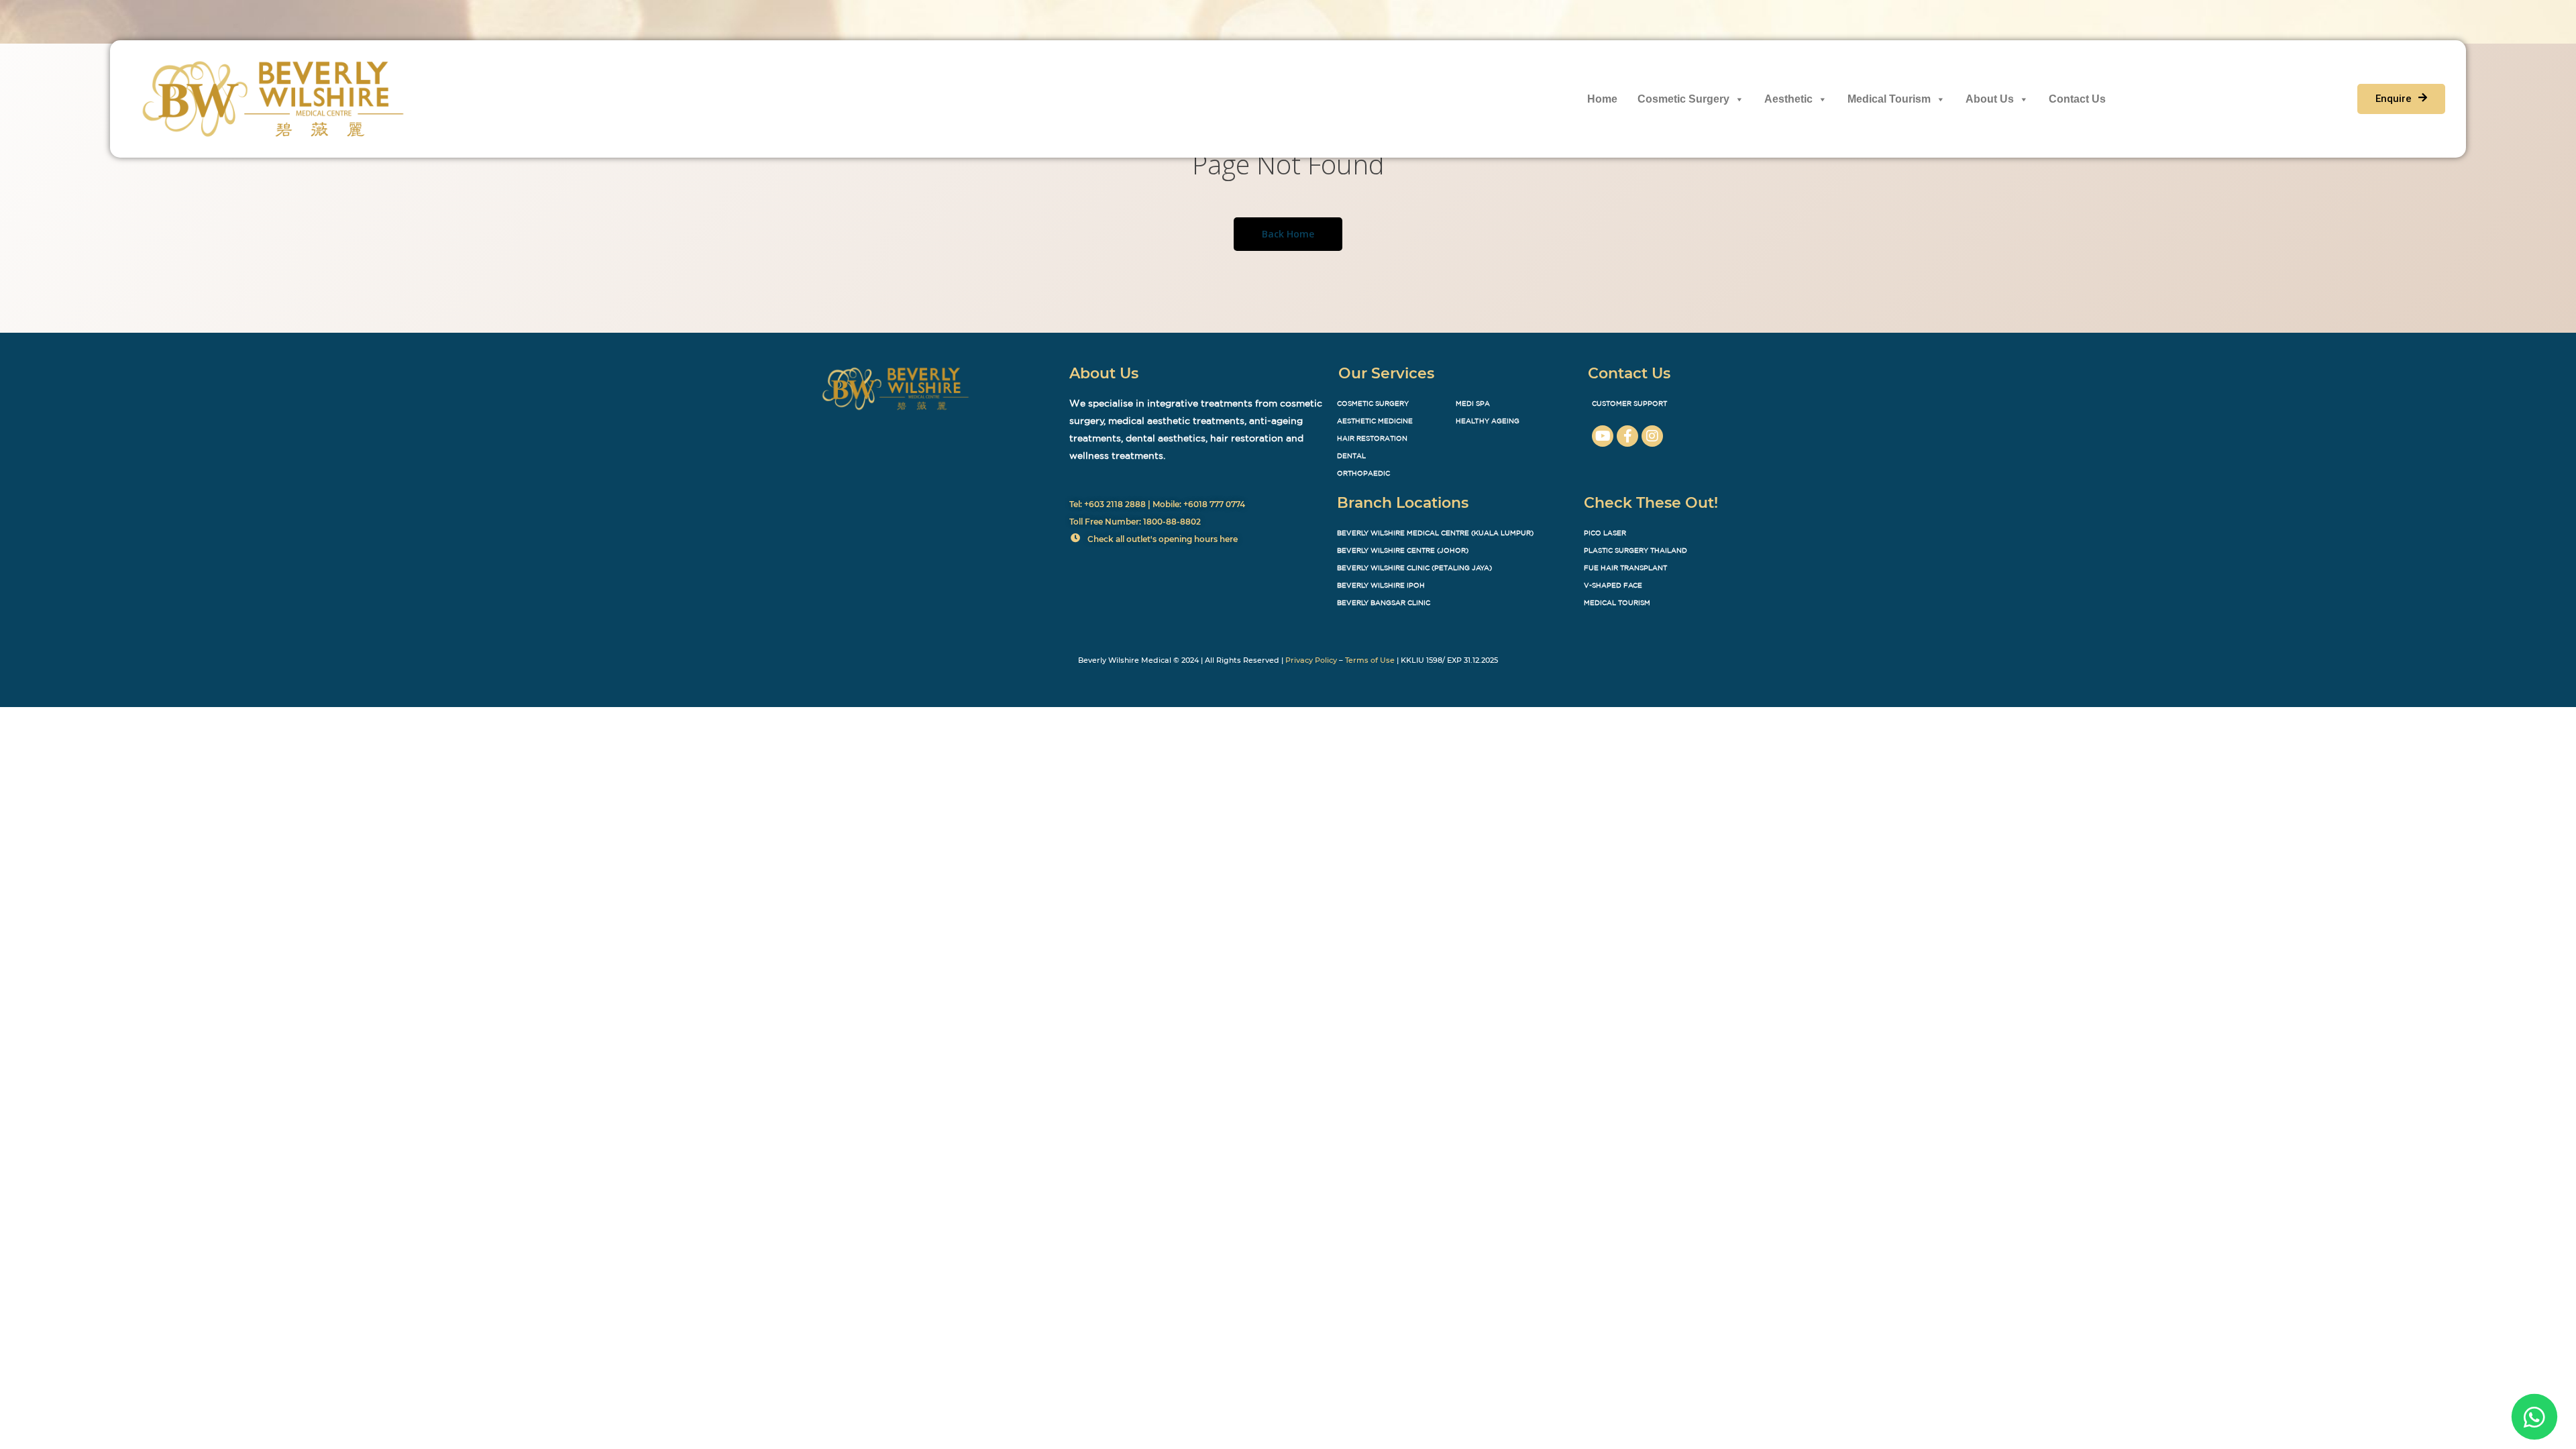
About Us (1990, 99)
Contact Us (2077, 99)
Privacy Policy (1311, 660)
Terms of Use (1370, 660)
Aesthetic (1788, 99)
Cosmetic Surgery (1683, 99)
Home (1602, 99)
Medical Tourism (1889, 99)
